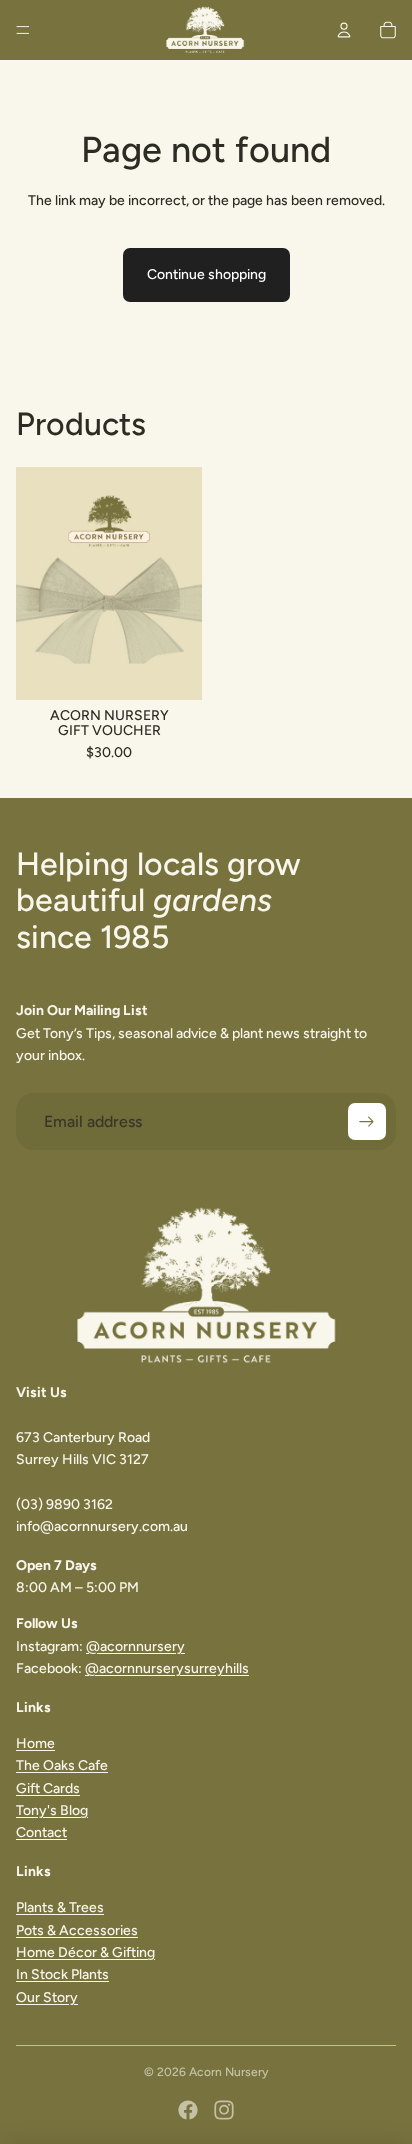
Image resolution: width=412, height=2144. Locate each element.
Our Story (47, 1997)
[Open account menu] (344, 30)
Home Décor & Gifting (85, 1952)
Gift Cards (48, 1788)
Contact (41, 1832)
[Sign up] (367, 1122)
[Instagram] (224, 2110)
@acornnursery (135, 1646)
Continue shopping (206, 274)
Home (35, 1743)
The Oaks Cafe (62, 1765)
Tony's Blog (52, 1810)
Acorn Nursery (228, 2072)
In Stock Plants (62, 1974)
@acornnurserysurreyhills (167, 1668)
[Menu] (23, 30)
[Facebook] (188, 2110)
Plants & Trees (60, 1907)
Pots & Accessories (77, 1930)
